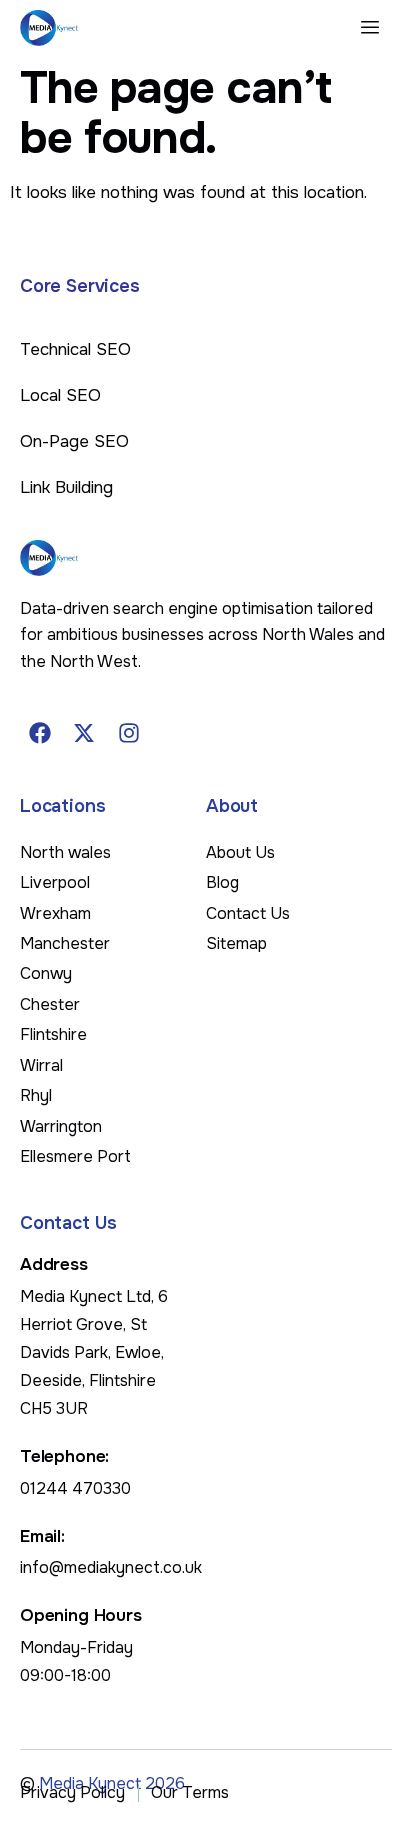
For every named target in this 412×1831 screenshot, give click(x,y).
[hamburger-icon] (369, 28)
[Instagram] (129, 733)
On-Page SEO (74, 441)
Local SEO (60, 395)
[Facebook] (40, 733)
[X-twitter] (85, 733)
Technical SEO (75, 349)
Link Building (66, 487)
